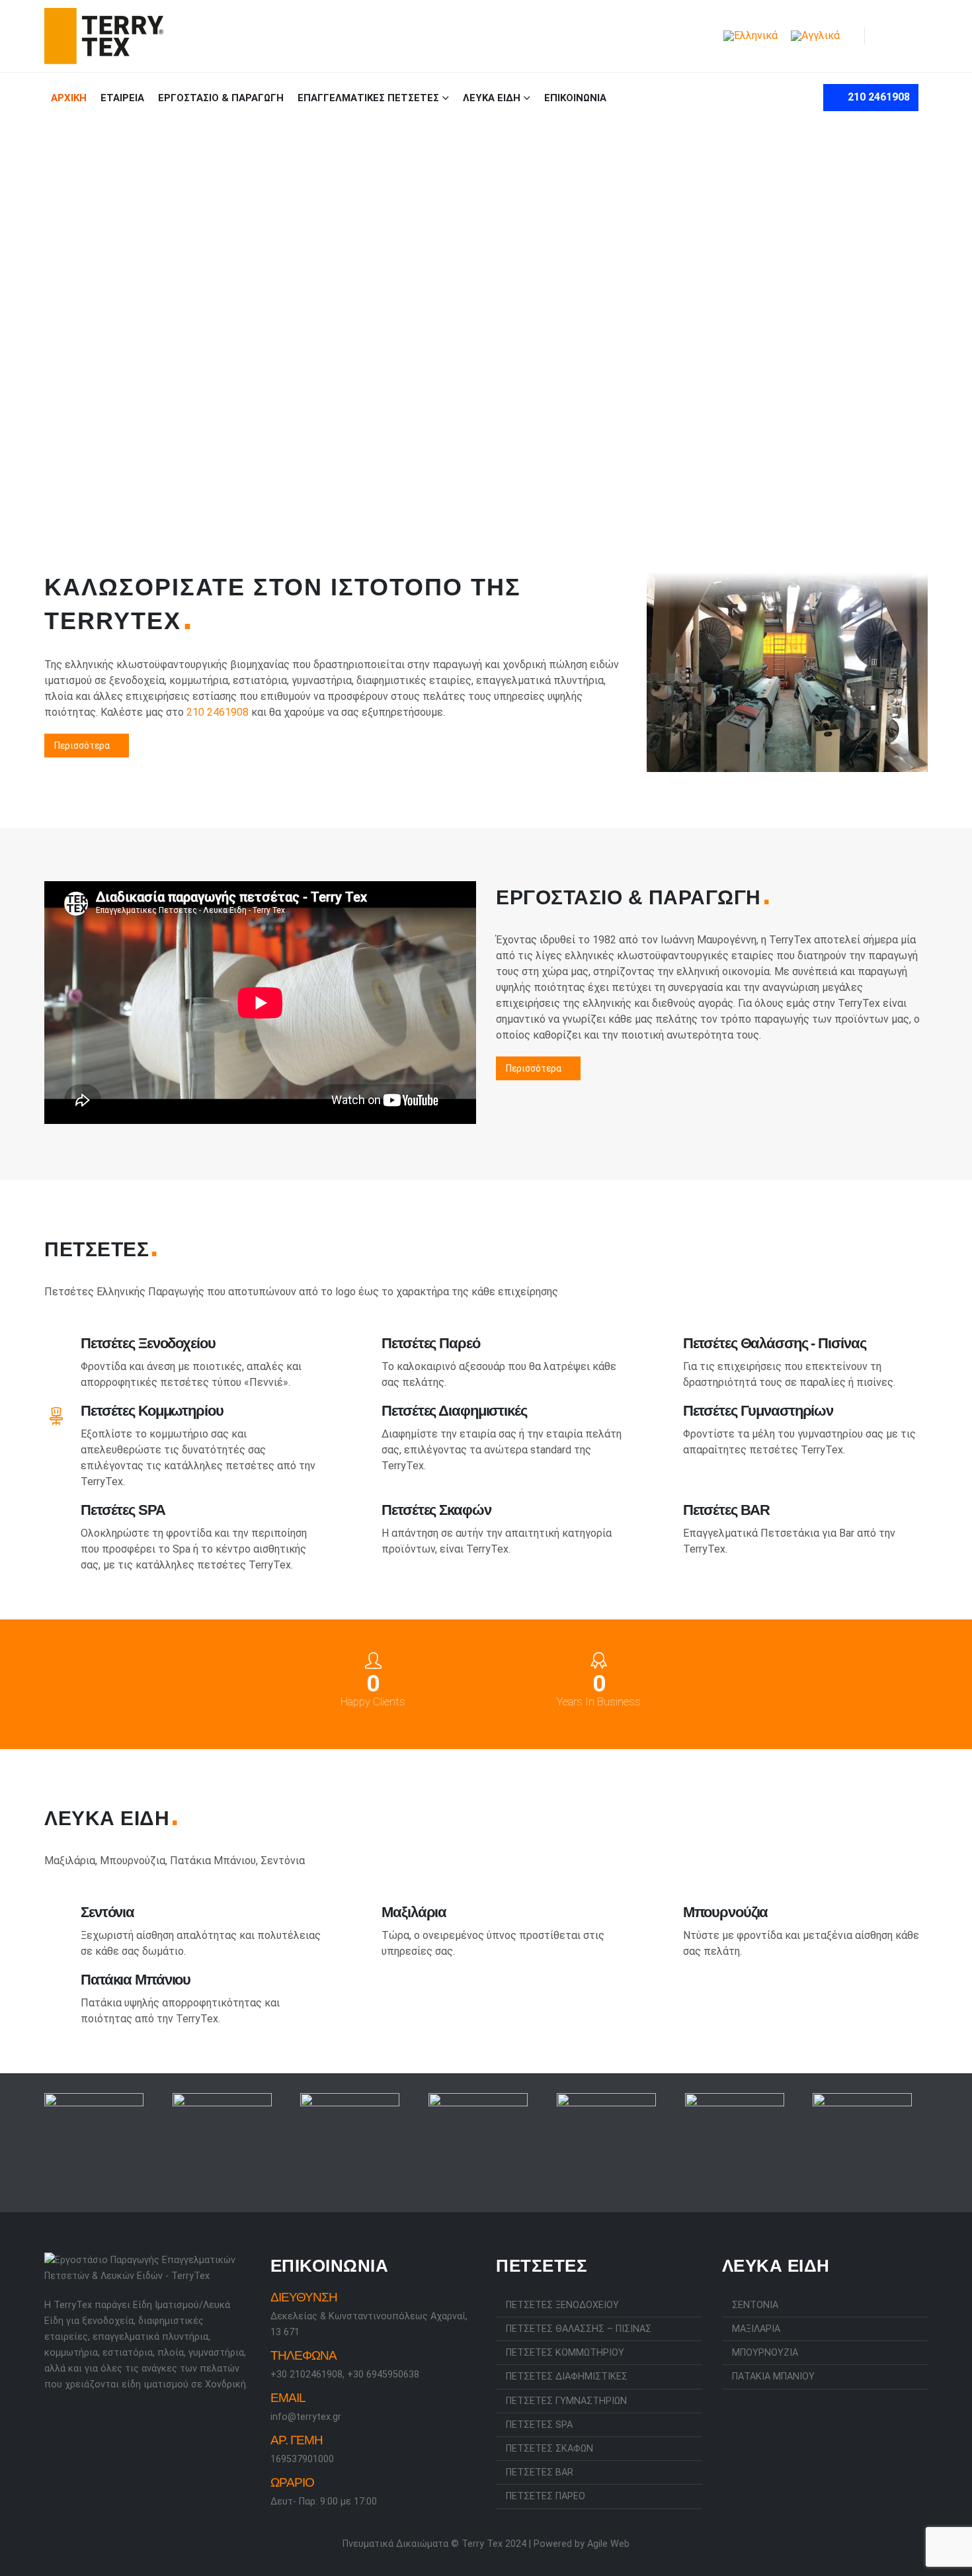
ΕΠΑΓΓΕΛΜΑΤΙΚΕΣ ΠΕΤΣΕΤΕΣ (368, 98)
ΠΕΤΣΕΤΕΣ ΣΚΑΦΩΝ (549, 2449)
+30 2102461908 (306, 2375)
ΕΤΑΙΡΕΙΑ (122, 98)
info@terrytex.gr (306, 2417)
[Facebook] (893, 36)
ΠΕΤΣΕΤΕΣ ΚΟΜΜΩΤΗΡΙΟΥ (565, 2353)
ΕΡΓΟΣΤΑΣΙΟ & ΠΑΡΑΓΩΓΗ (221, 98)
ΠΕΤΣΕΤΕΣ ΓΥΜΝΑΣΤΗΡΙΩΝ (566, 2401)
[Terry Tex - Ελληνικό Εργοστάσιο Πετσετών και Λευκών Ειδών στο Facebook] (52, 2420)
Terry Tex (482, 2544)
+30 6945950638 (383, 2375)
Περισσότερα (83, 746)
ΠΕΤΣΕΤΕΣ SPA (539, 2425)
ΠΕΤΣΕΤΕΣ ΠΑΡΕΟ (546, 2496)
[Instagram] (917, 36)
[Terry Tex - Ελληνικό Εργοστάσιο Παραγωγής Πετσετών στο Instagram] (70, 2420)
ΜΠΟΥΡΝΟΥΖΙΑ (765, 2353)
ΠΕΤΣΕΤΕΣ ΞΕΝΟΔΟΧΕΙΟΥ (562, 2305)
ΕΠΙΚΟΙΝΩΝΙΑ (575, 98)
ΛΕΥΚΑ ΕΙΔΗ (492, 98)
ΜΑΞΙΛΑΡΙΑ (756, 2329)
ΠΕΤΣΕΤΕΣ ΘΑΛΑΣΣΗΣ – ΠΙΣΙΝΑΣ (579, 2329)
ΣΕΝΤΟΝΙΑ (755, 2305)
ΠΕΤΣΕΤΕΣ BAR (540, 2472)
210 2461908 (877, 97)
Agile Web (608, 2544)
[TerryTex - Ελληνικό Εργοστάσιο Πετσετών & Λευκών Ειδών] (104, 36)
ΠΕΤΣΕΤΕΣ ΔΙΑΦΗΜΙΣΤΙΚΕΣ (567, 2377)
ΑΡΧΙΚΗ (69, 98)
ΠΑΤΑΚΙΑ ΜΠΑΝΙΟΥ (773, 2377)
